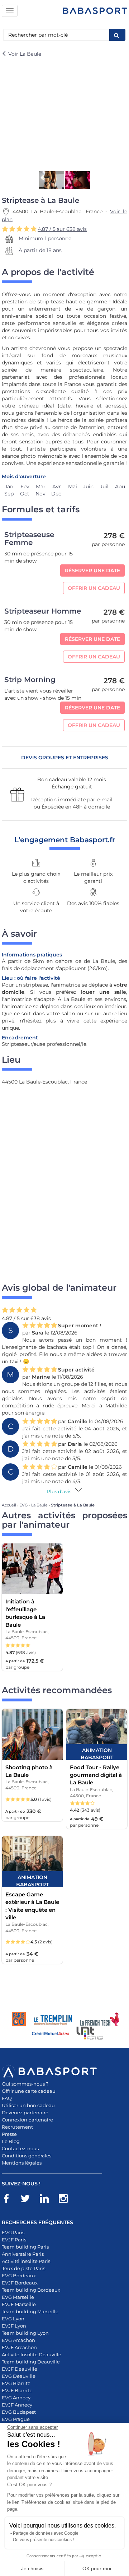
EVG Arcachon (18, 2340)
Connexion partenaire (27, 2120)
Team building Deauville (31, 2362)
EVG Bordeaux (19, 2275)
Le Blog (11, 2141)
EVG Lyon (13, 2319)
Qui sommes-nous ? (25, 2084)
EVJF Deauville (20, 2369)
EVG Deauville (19, 2376)
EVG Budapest (19, 2412)
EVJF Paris (14, 2240)
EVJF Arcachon (19, 2347)
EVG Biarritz (16, 2383)
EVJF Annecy (17, 2405)
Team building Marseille (30, 2311)
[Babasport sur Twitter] (29, 2200)
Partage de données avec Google (46, 2533)
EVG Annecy (16, 2398)
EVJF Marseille (19, 2304)
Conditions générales (27, 2156)
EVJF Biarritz (17, 2390)
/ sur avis (62, 229)
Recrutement (17, 2127)
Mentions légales (22, 2163)
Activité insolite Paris (26, 2261)
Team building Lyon (25, 2333)
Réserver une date (92, 570)
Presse (9, 2134)
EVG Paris (13, 2232)
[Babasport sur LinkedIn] (48, 2200)
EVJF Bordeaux (20, 2283)
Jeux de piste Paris (23, 2268)
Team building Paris (25, 2247)
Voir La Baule (24, 54)
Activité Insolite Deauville (32, 2354)
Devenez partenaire (25, 2112)
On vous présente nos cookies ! (43, 2540)
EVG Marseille (18, 2297)
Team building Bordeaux (31, 2290)
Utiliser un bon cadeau (28, 2105)
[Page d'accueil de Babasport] (95, 11)
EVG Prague (16, 2419)
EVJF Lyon (14, 2326)
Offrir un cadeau (94, 588)
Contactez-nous (20, 2148)
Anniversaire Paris (23, 2254)
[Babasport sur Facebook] (10, 2200)
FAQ (7, 2098)
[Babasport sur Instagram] (67, 2200)
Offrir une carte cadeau (29, 2091)
